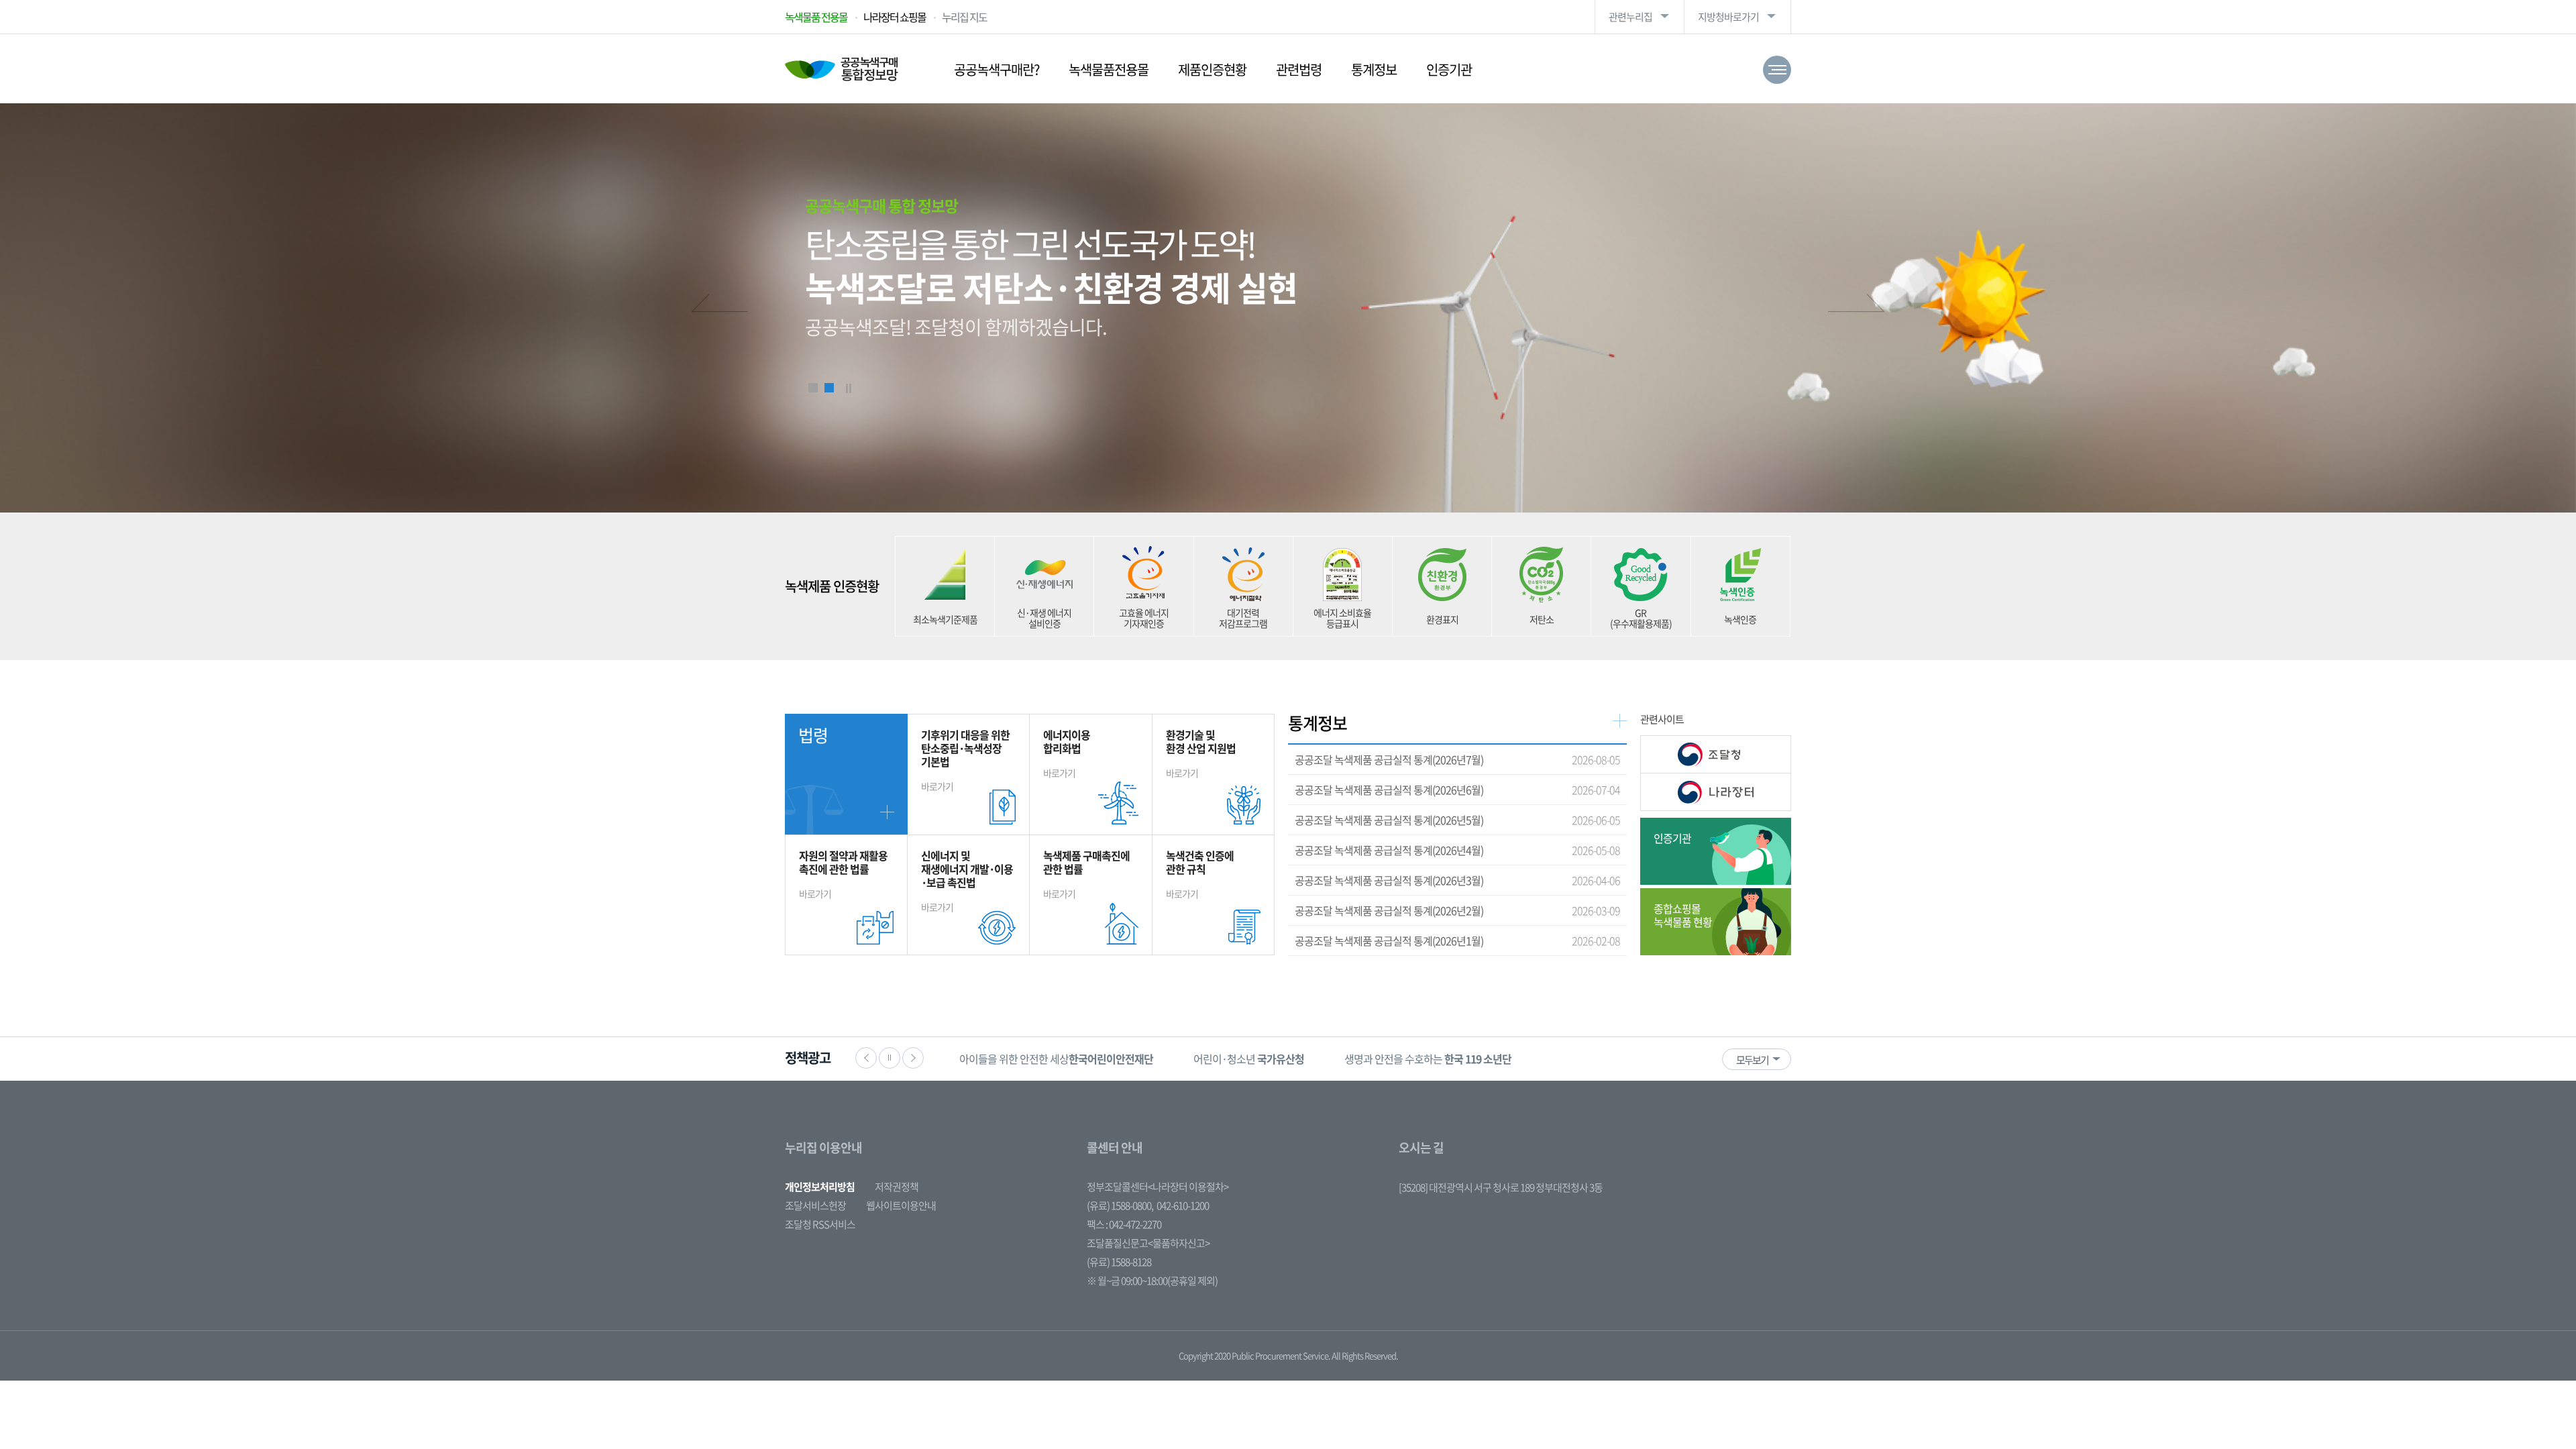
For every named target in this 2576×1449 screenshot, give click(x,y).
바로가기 (965, 760)
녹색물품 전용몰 (816, 17)
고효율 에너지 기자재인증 (1144, 618)
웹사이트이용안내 (901, 1205)
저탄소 (1542, 619)
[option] (1015, 1059)
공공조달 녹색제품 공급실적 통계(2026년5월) (1389, 820)
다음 (1857, 305)
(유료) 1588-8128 (1119, 1262)
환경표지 (1442, 619)
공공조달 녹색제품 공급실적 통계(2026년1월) (1389, 941)
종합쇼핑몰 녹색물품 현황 (1683, 915)
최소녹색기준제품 (945, 619)
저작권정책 (897, 1187)
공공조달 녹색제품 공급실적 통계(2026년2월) (1389, 910)
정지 (890, 1058)
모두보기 (1752, 1060)
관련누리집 (1630, 17)
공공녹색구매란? (997, 69)
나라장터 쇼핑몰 (895, 17)
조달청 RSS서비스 (820, 1224)
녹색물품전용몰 (1109, 69)
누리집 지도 (964, 17)
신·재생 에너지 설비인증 (1044, 618)
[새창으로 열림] (1716, 754)
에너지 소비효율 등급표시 (1342, 618)
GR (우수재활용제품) (1641, 618)
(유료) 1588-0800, (1120, 1205)
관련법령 (1299, 69)
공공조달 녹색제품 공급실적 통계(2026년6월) (1389, 790)
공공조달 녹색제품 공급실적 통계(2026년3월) (1389, 880)
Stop (849, 388)
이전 (719, 305)
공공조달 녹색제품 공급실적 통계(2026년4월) (1389, 850)
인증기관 (1449, 69)
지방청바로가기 (1728, 17)
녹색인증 (1740, 619)
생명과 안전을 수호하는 (1194, 1059)
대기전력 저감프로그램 (1243, 618)
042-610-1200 (1183, 1205)
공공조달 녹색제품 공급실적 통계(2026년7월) (1389, 759)
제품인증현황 (1212, 69)
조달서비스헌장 (815, 1205)
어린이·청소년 (1015, 1059)
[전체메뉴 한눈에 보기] (1777, 70)
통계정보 (1374, 69)
